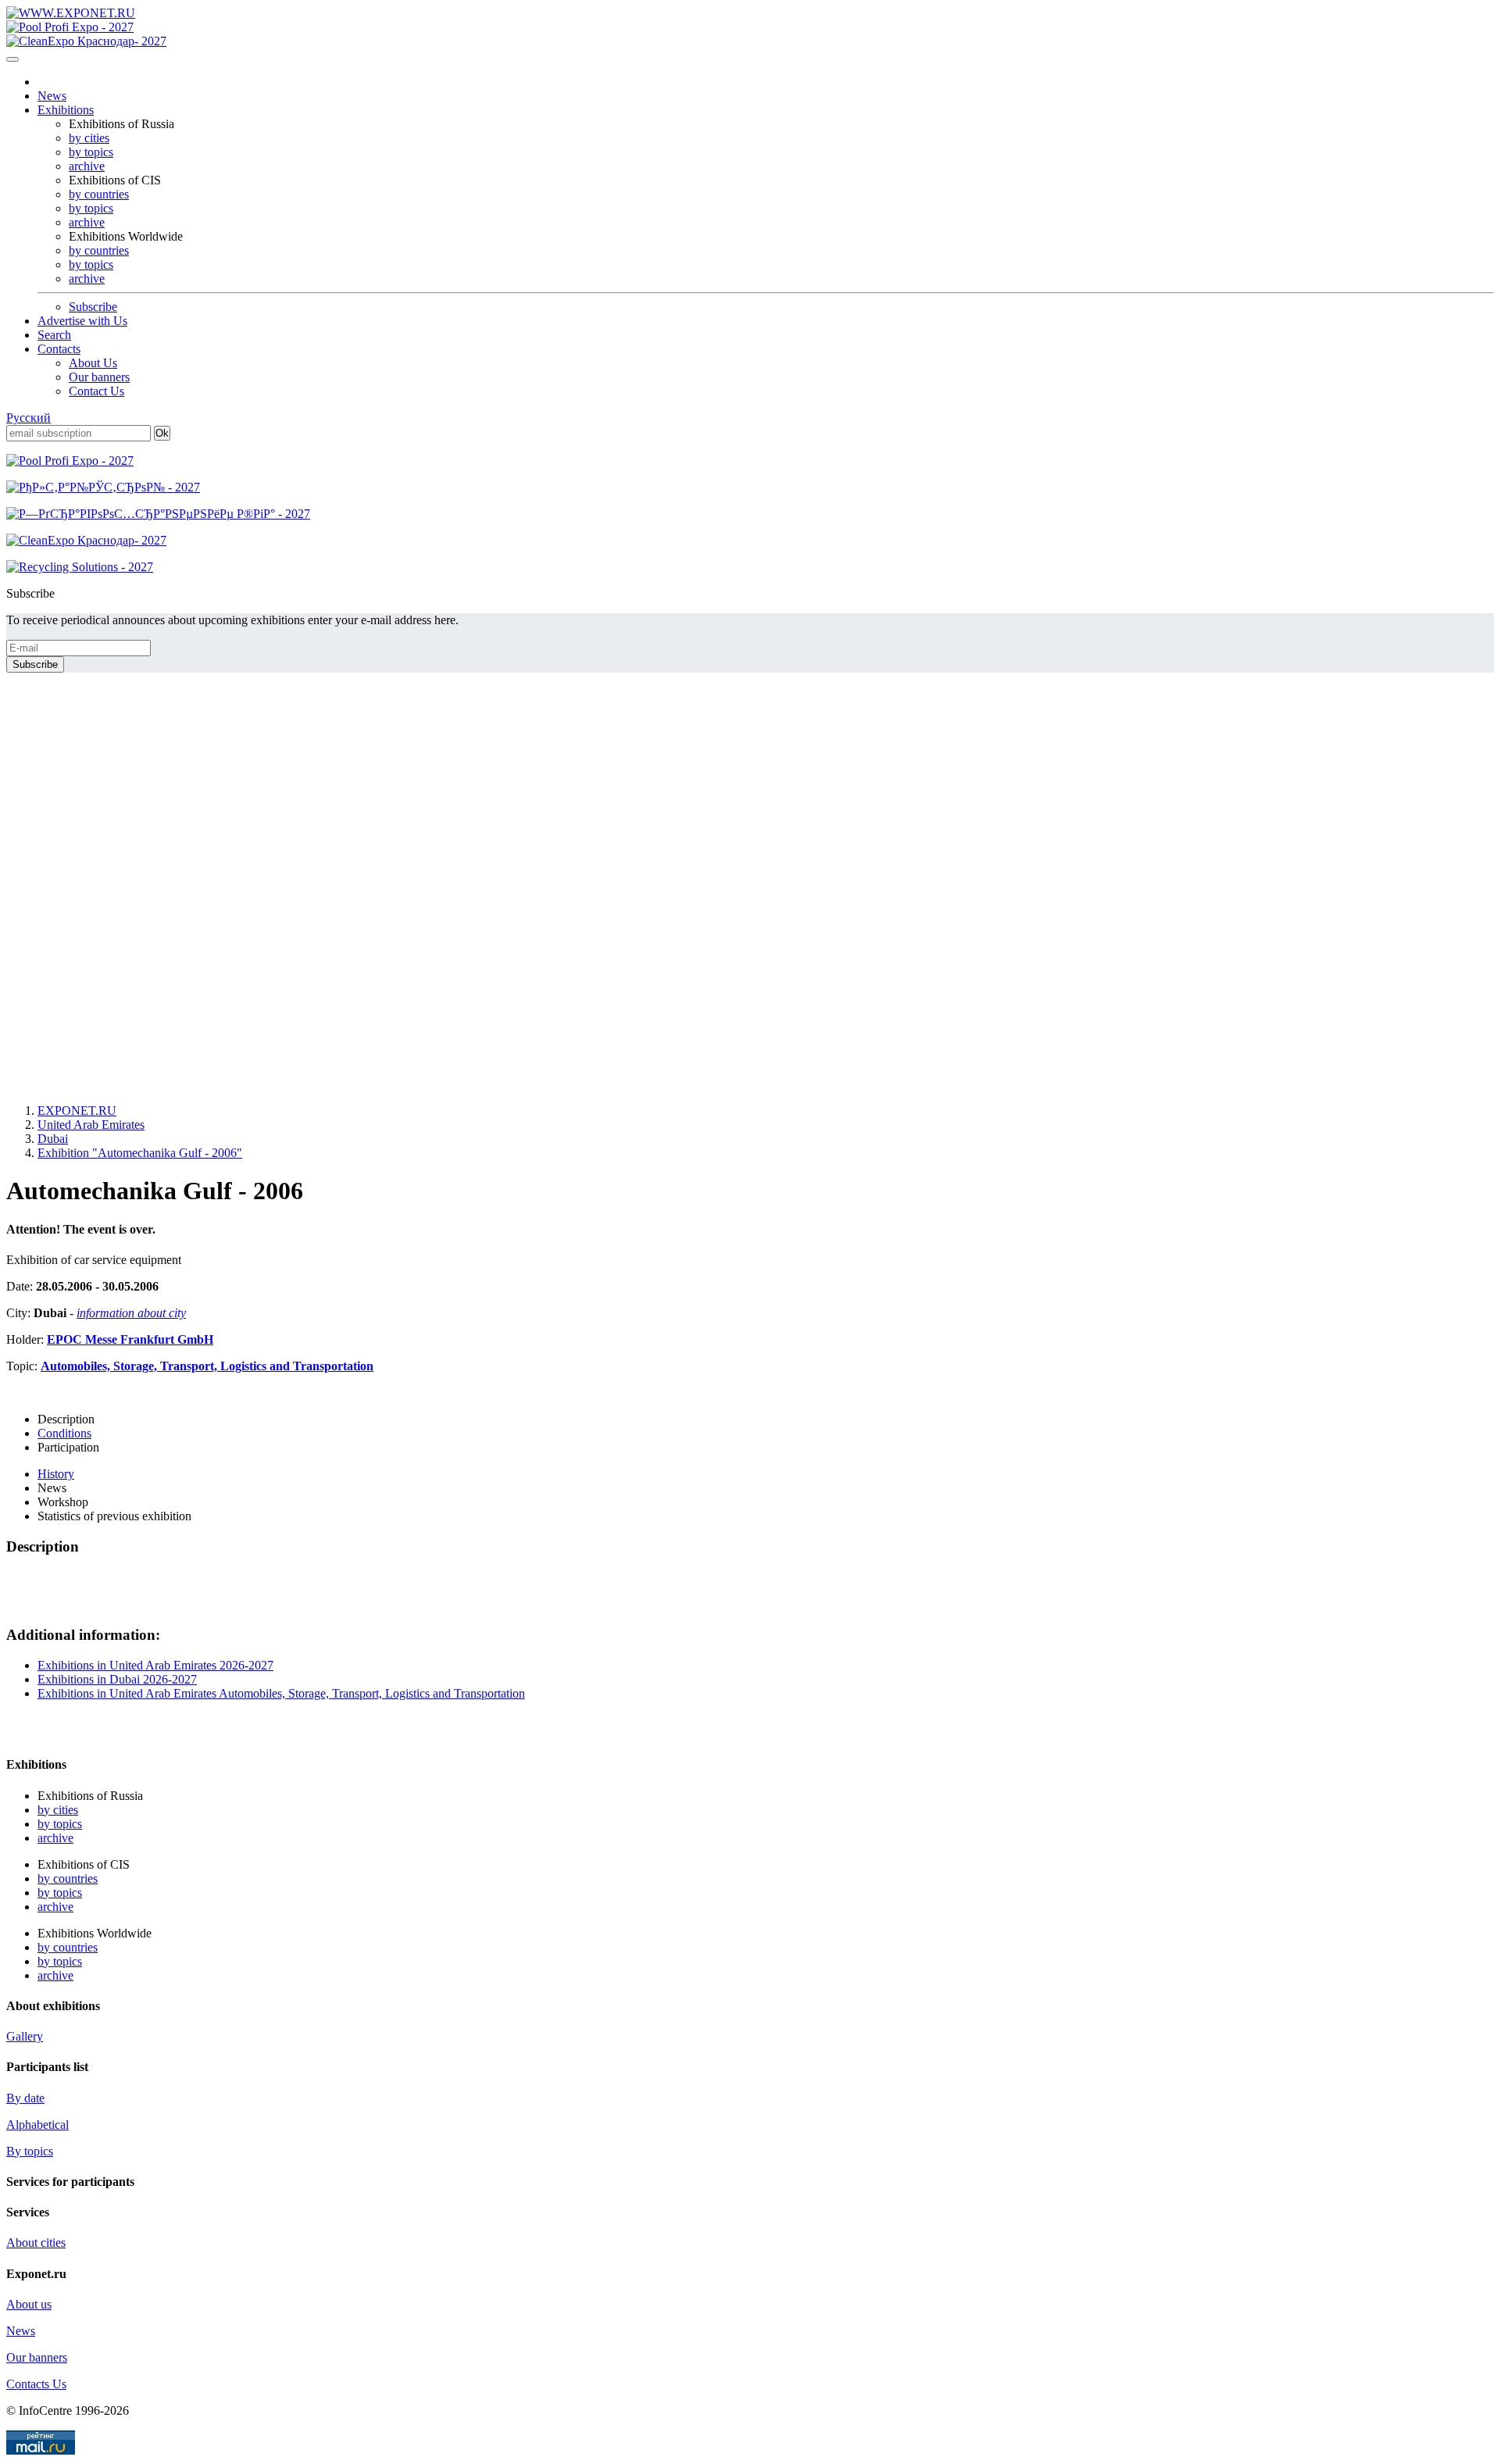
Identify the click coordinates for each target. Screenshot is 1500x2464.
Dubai (53, 1139)
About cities (36, 2243)
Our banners (99, 377)
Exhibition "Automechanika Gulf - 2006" (140, 1153)
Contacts (59, 349)
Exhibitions (66, 110)
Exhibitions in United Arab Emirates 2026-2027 (155, 1665)
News (52, 96)
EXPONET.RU (77, 1111)
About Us (93, 363)
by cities (89, 138)
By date (25, 2098)
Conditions (64, 1433)
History (56, 1474)
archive (87, 166)
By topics (30, 2151)
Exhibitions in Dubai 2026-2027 (117, 1679)
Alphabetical (37, 2125)
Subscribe (93, 307)
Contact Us (96, 391)
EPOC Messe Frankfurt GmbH (130, 1339)
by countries (99, 194)
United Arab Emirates (91, 1125)
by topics (91, 152)
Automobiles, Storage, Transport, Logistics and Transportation (207, 1366)
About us (29, 2304)
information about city (131, 1313)
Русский (29, 418)
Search (54, 335)
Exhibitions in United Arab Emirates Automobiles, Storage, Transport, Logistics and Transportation (281, 1693)
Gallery (25, 2036)
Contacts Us (36, 2384)
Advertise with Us (82, 321)
